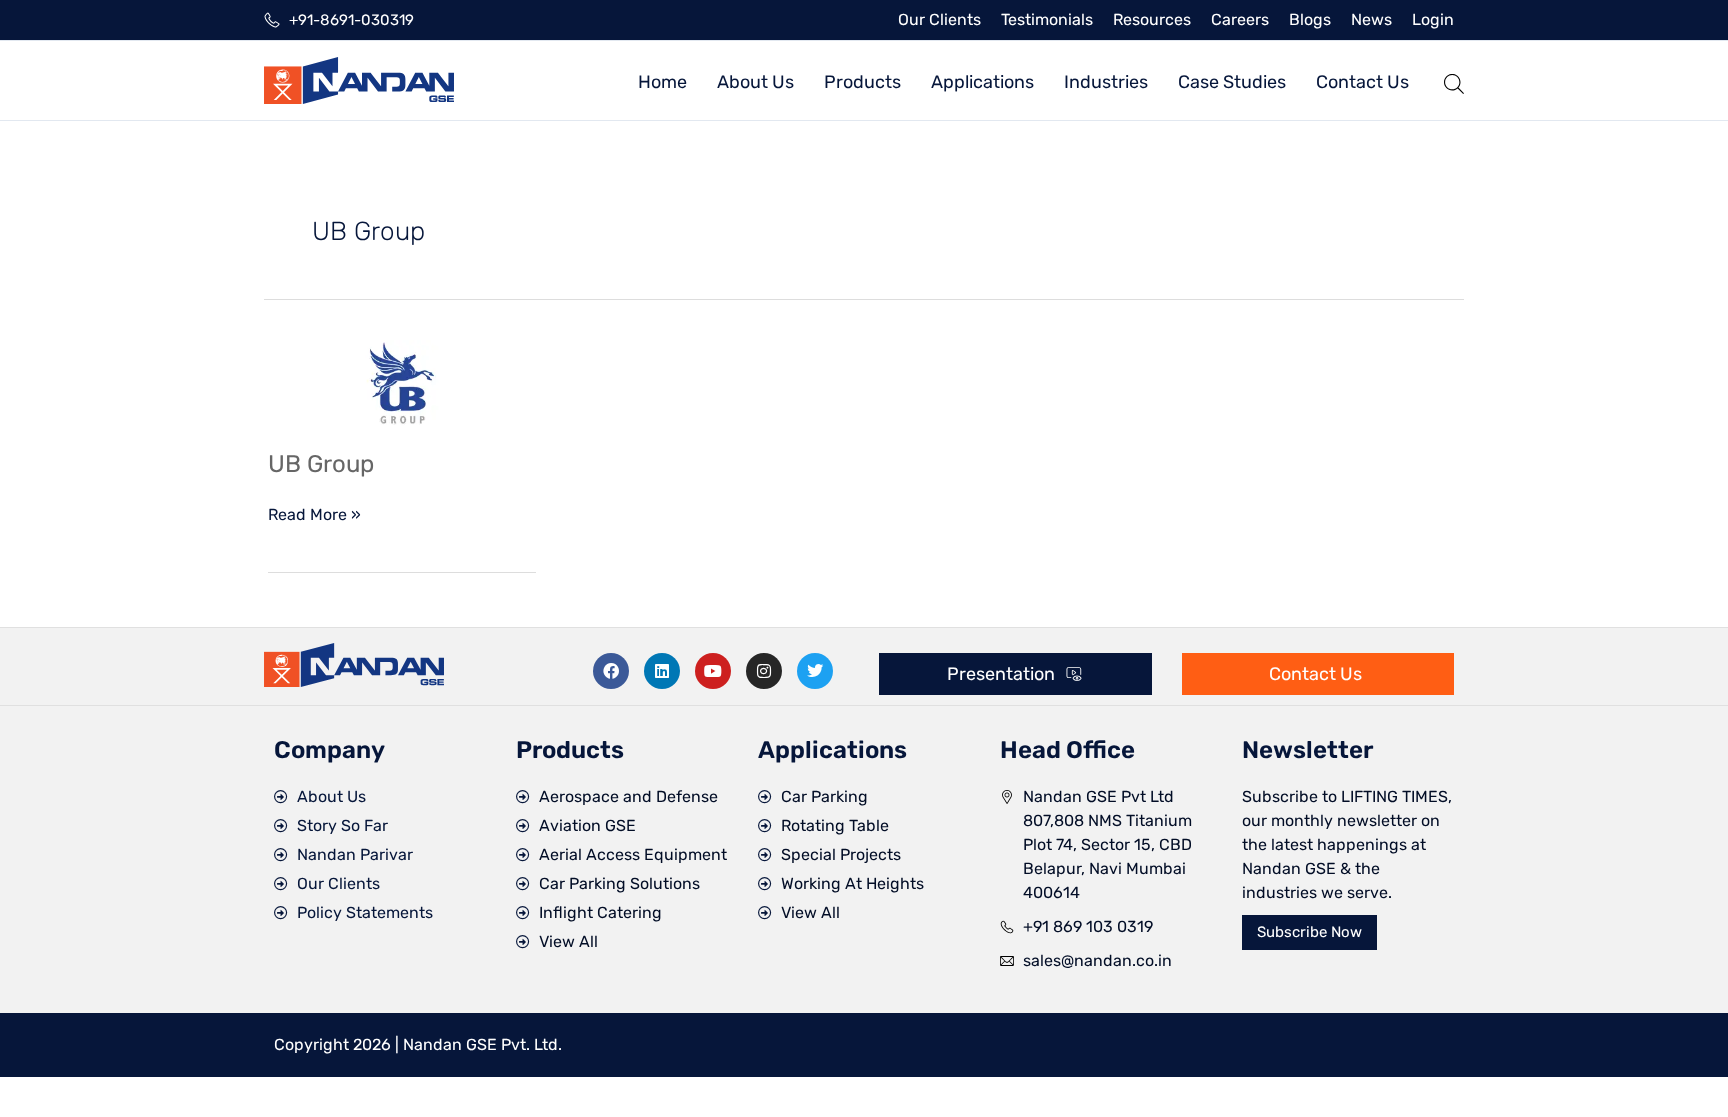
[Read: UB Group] (402, 381)
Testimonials (1047, 19)
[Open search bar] (1454, 80)
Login (1433, 19)
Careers (1240, 19)
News (1371, 19)
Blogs (1310, 19)
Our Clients (939, 19)
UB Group (321, 464)
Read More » (314, 513)
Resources (1152, 19)
